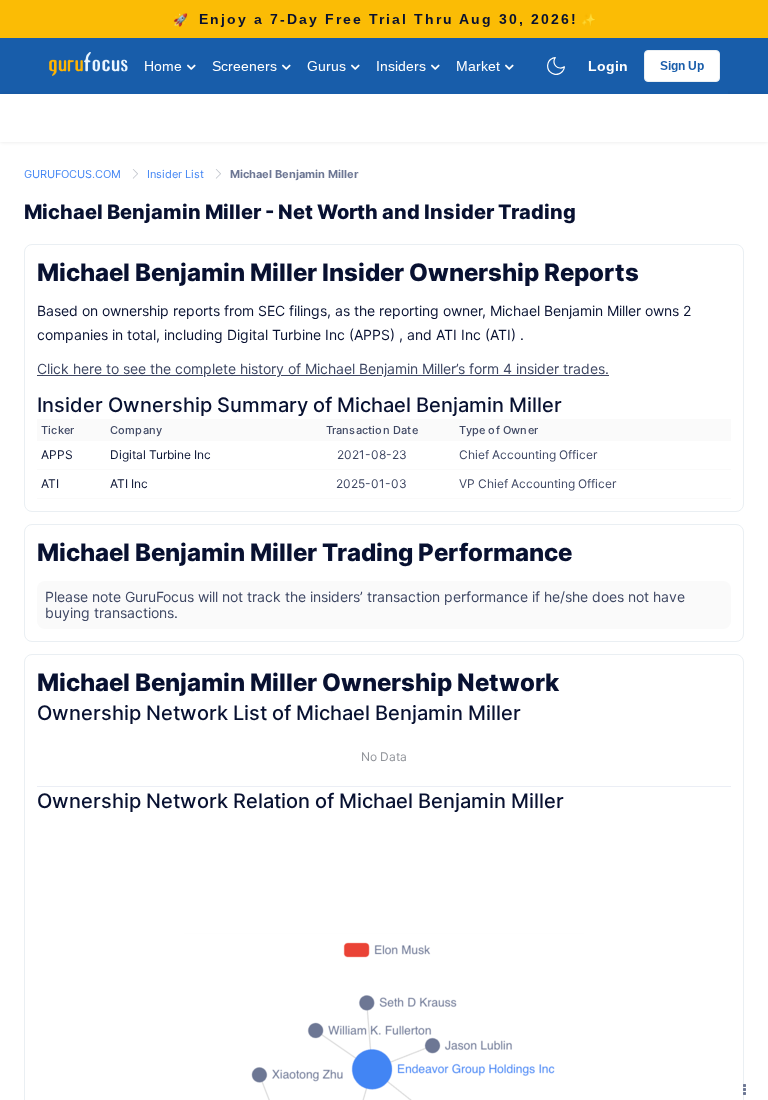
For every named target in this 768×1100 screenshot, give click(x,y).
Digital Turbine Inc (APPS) (311, 334)
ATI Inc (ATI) (476, 334)
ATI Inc (129, 483)
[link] (74, 172)
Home (165, 66)
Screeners (246, 66)
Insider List (177, 174)
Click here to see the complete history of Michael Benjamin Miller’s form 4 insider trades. (323, 368)
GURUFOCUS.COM (74, 174)
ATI (50, 483)
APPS (57, 454)
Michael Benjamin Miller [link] (294, 174)
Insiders (403, 66)
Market (480, 66)
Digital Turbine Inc (160, 454)
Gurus (328, 66)
